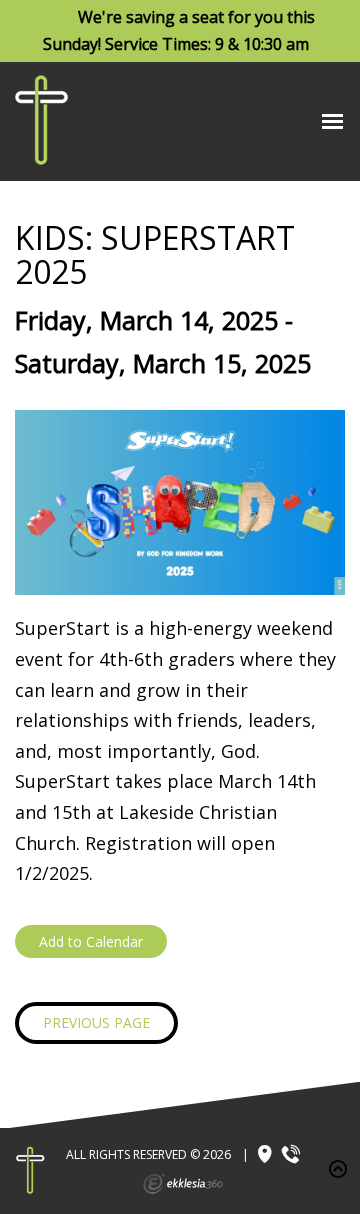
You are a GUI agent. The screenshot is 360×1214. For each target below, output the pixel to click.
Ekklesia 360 (183, 1184)
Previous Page (96, 1022)
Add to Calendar (91, 941)
